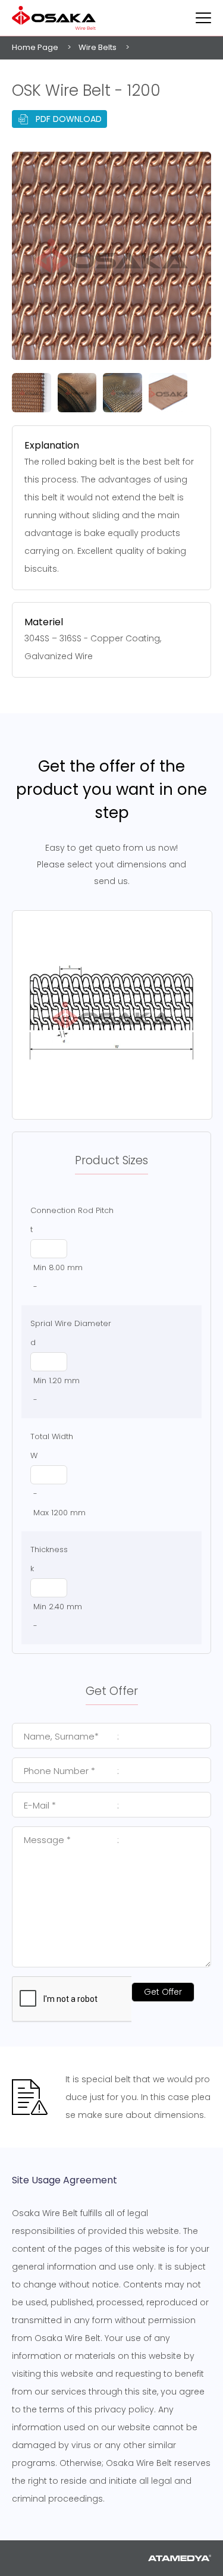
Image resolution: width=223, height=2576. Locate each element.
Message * (71, 1840)
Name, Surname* (71, 1736)
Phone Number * (71, 1771)
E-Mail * (71, 1805)
